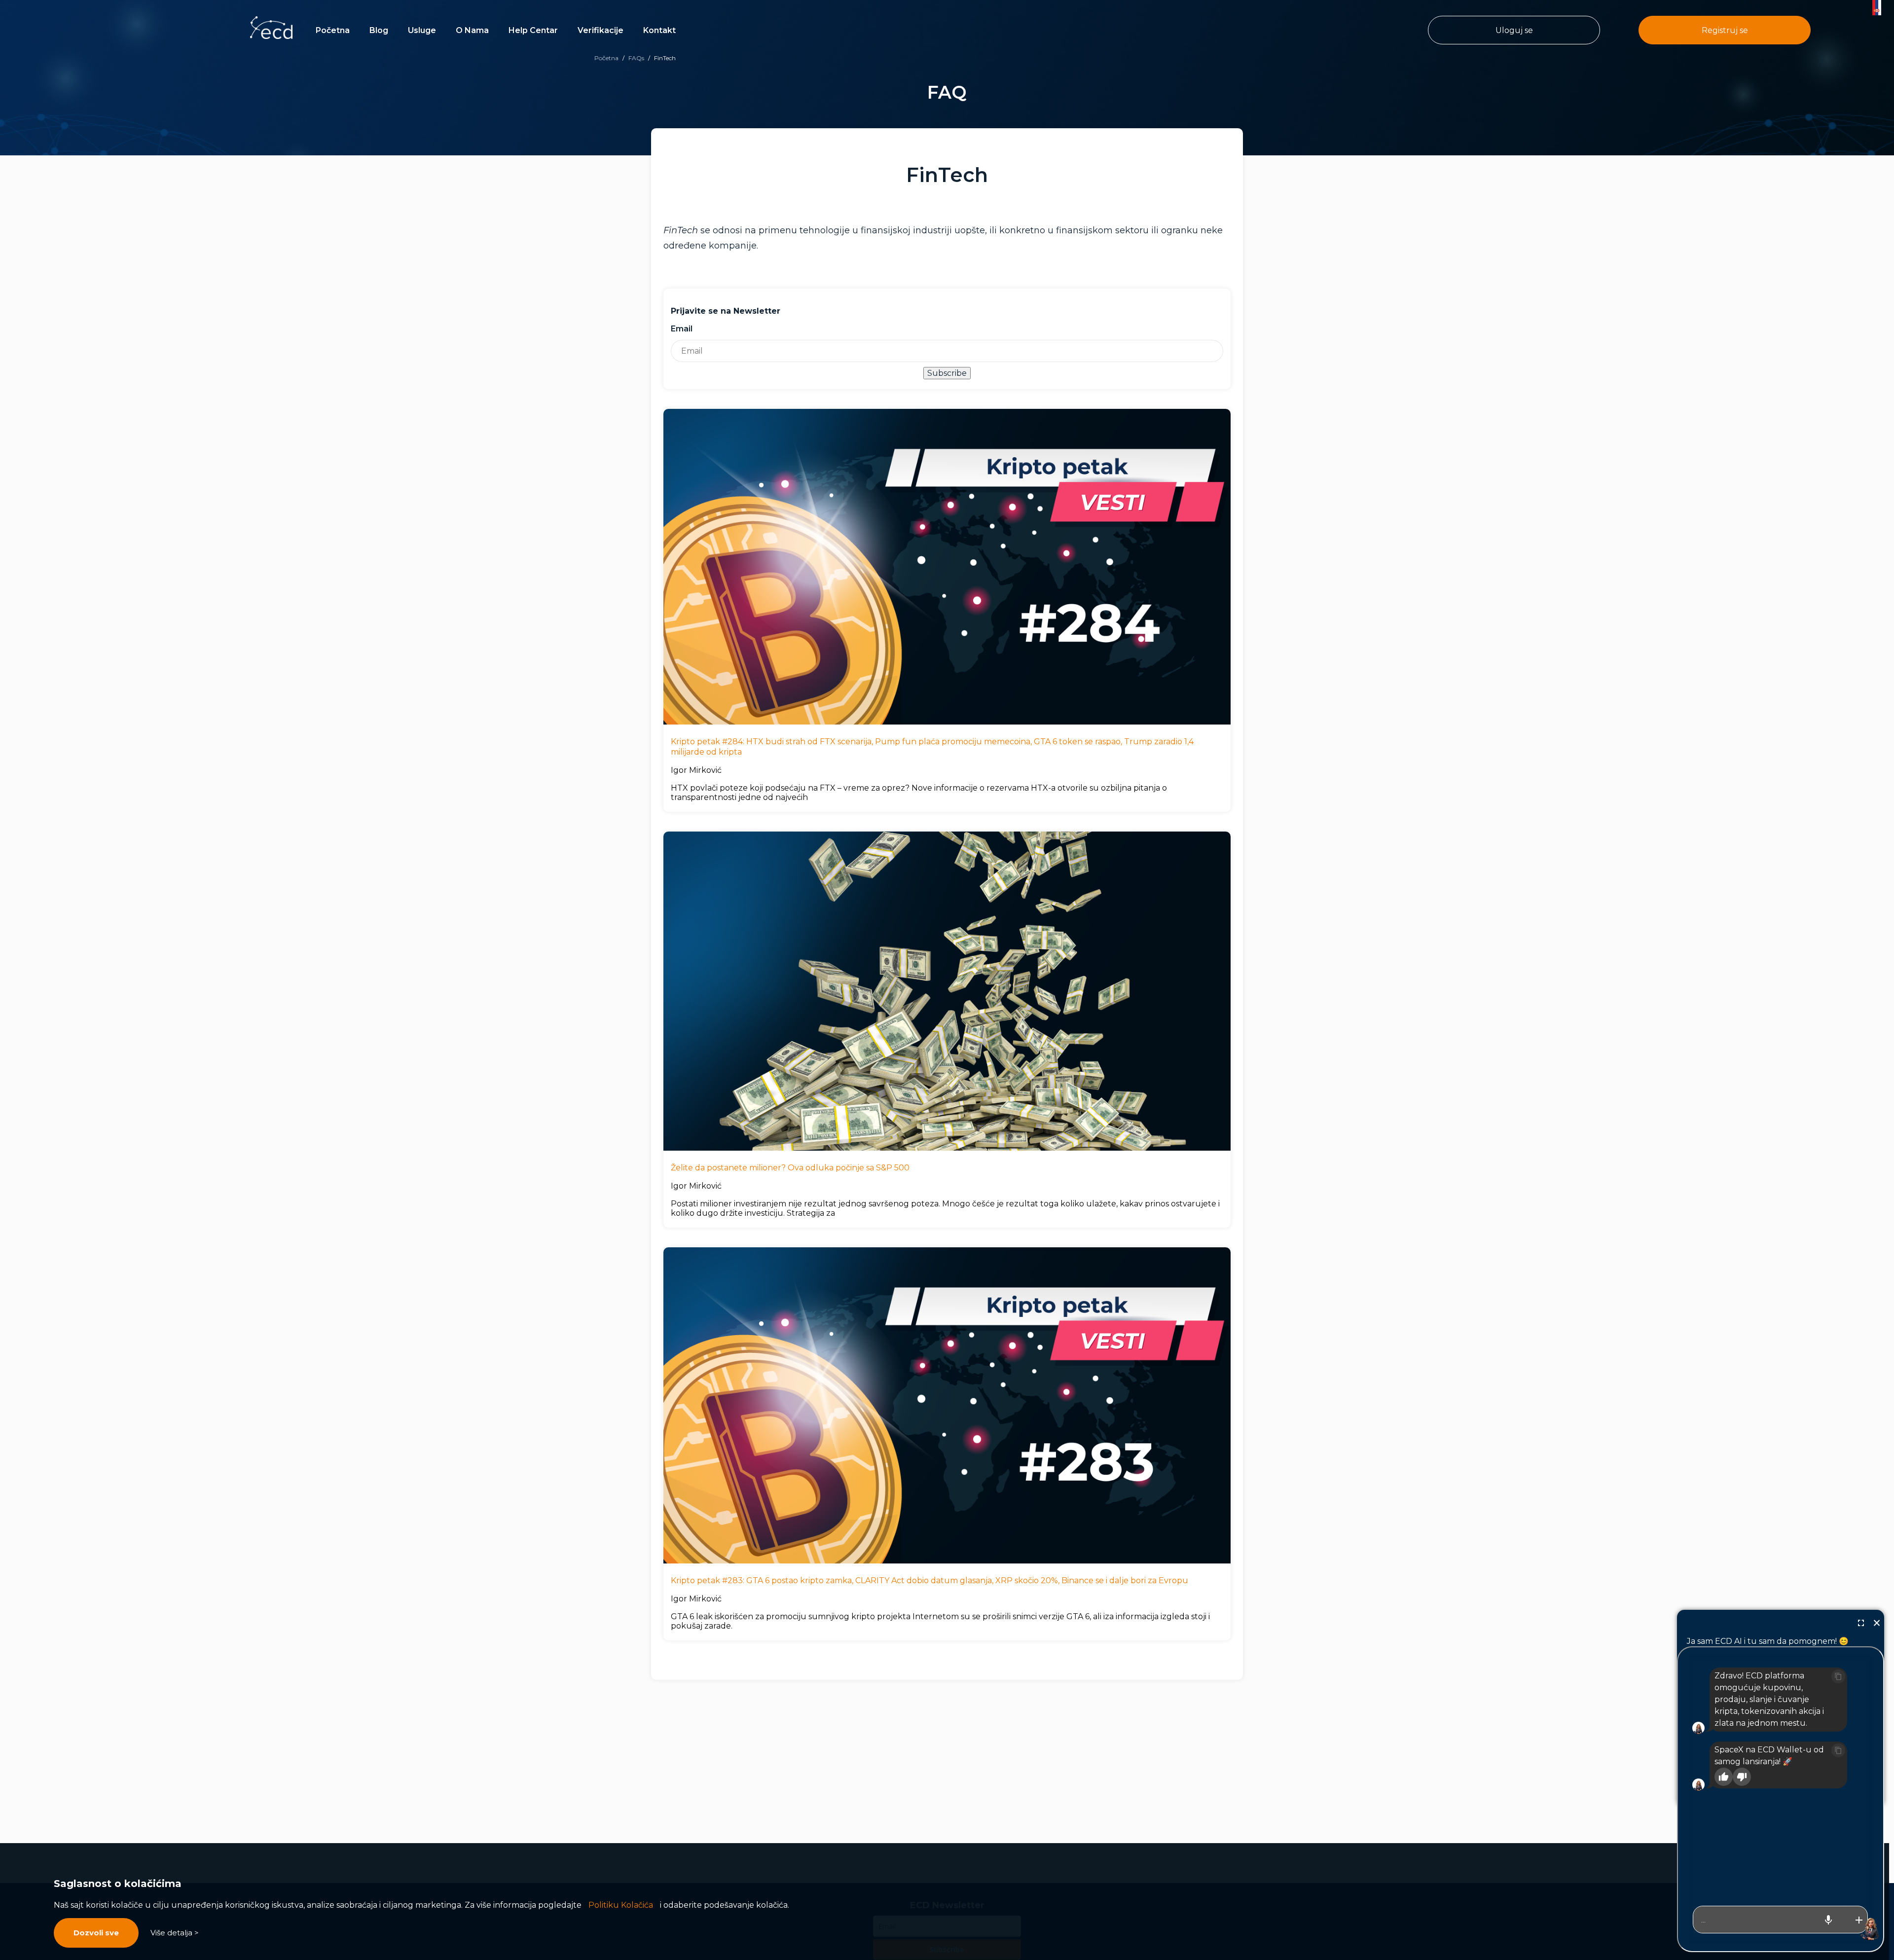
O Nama (472, 30)
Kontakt (659, 30)
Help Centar (533, 30)
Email (682, 329)
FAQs (636, 58)
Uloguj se (1514, 30)
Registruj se (1725, 30)
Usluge (422, 30)
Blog (379, 30)
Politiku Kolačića (621, 1905)
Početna (333, 30)
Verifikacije (601, 30)
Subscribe (947, 373)
